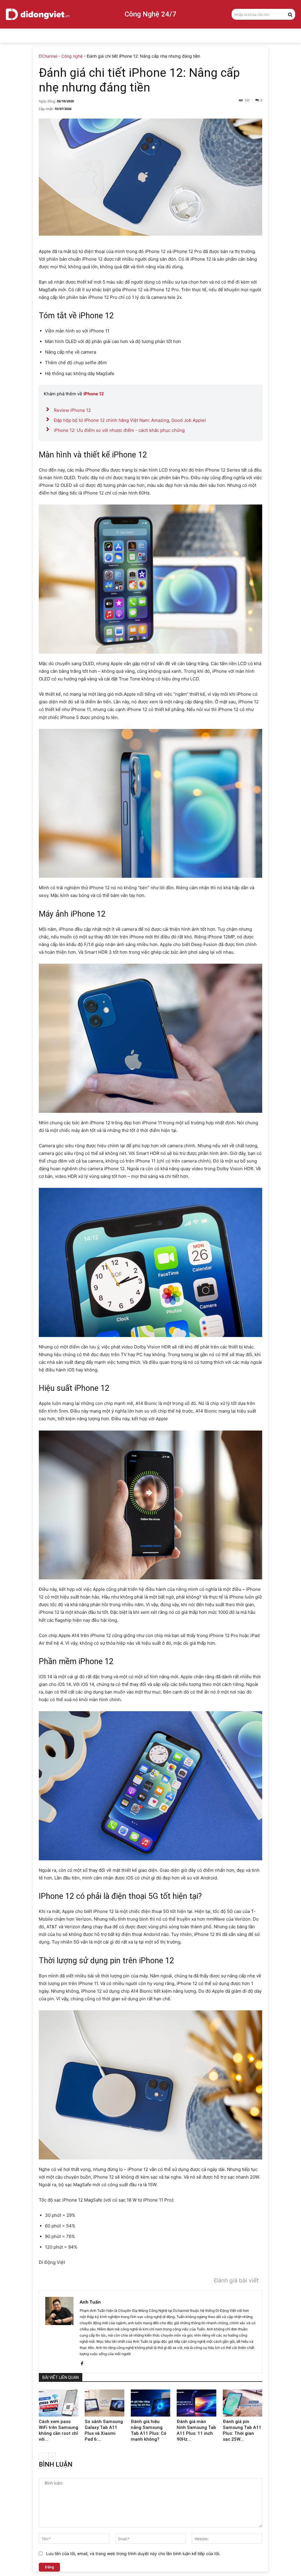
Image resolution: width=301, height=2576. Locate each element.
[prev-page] (42, 2456)
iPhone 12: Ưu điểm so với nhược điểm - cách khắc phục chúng (119, 430)
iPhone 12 (94, 394)
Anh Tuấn (90, 2302)
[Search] (290, 14)
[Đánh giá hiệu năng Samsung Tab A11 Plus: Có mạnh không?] (150, 2403)
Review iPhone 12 (72, 410)
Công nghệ (72, 56)
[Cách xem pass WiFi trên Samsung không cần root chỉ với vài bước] (58, 2403)
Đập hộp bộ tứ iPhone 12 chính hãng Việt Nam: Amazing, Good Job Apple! (130, 420)
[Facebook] (82, 2362)
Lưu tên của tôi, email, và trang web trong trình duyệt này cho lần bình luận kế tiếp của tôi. (133, 2553)
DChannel (48, 56)
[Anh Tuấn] (59, 2332)
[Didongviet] (38, 14)
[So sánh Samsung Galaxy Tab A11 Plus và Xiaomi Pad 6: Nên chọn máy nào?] (104, 2403)
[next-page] (52, 2456)
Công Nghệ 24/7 (150, 14)
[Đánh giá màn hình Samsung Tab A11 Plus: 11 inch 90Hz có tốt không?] (196, 2403)
